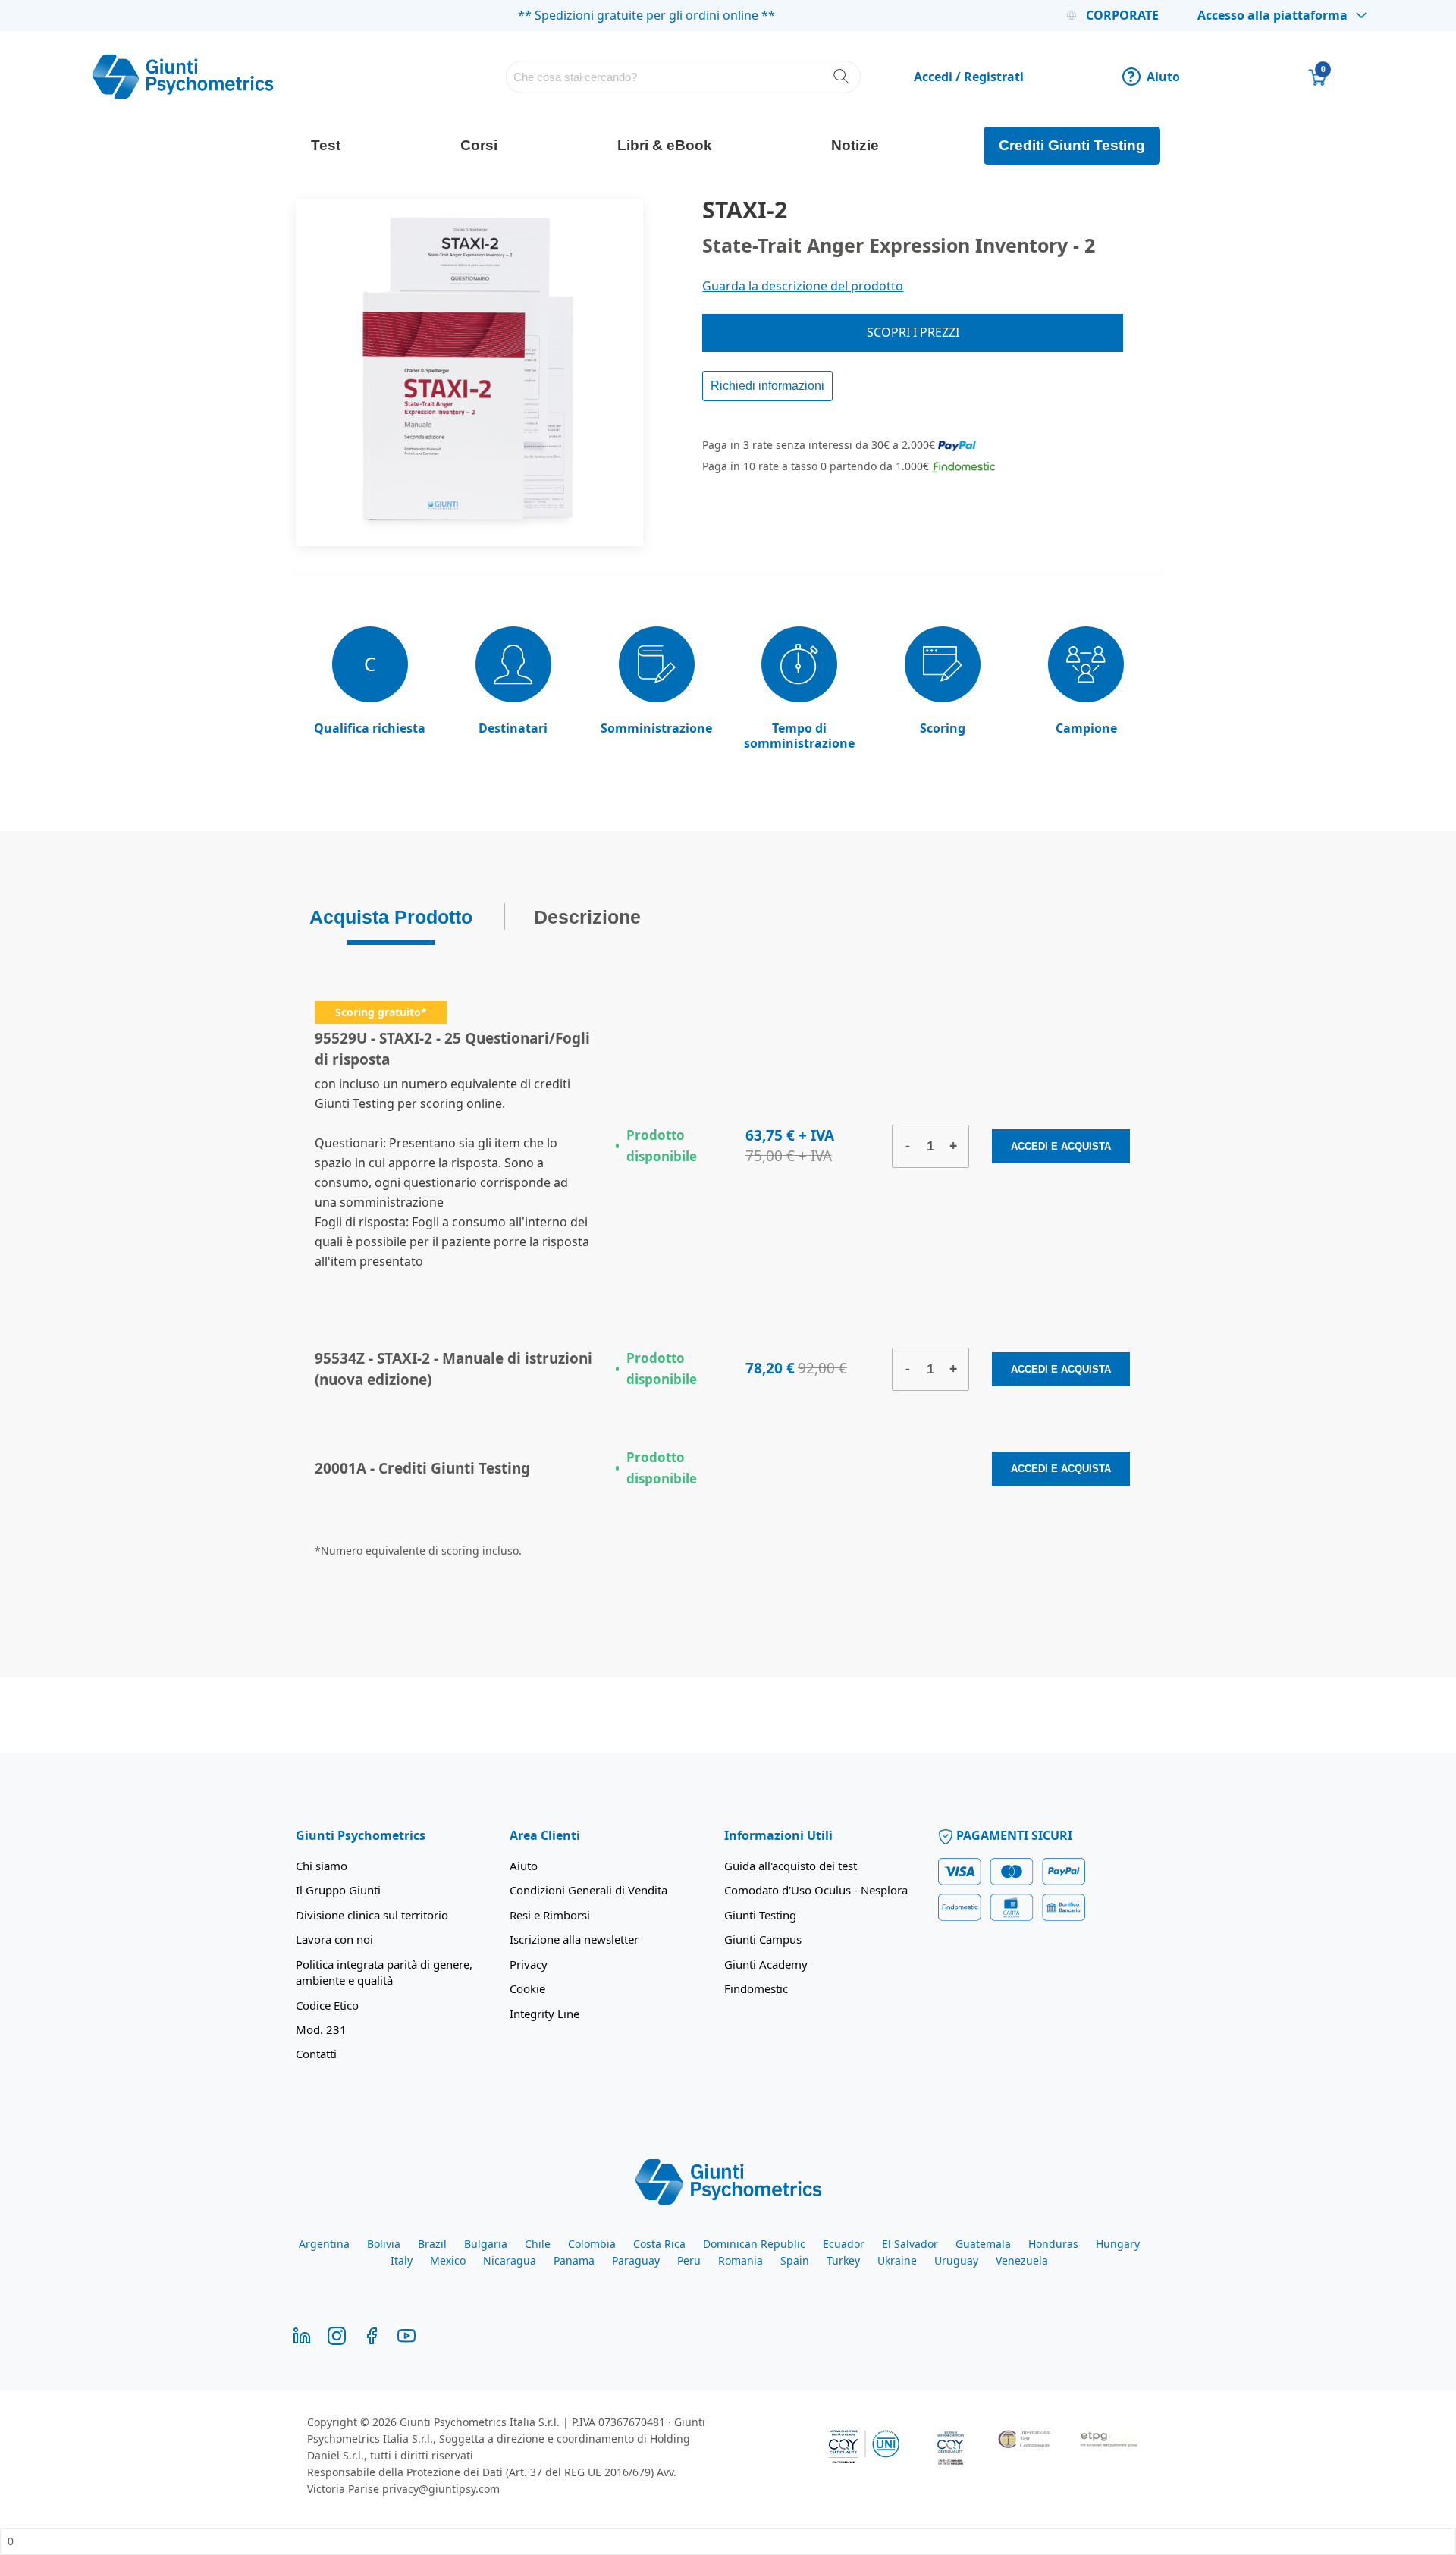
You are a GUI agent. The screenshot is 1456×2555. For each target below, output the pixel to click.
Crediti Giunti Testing (1072, 145)
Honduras (1053, 2244)
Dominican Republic (754, 2244)
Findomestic (756, 1988)
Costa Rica (659, 2244)
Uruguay (956, 2260)
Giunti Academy (766, 1964)
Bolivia (384, 2244)
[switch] (530, 2526)
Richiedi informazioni (767, 386)
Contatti (316, 2054)
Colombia (592, 2244)
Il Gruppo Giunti (338, 1890)
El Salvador (910, 2244)
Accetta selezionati (1198, 2410)
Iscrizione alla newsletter (574, 1939)
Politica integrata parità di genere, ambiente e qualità (384, 1972)
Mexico (448, 2260)
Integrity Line (544, 2014)
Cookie (527, 1988)
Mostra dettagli (897, 2525)
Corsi (479, 145)
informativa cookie (416, 2458)
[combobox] (684, 77)
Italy (402, 2260)
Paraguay (636, 2260)
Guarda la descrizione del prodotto (803, 286)
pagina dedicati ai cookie (871, 2476)
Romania (741, 2260)
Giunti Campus (763, 1939)
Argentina (324, 2244)
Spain (795, 2260)
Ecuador (844, 2244)
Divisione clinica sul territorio (372, 1915)
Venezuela (1022, 2260)
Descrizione (587, 912)
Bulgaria (486, 2244)
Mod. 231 (321, 2029)
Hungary (1118, 2244)
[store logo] (183, 77)
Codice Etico (327, 2005)
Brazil (432, 2244)
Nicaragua (510, 2260)
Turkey (843, 2260)
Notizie (855, 145)
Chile (538, 2244)
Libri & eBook (665, 145)
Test (326, 145)
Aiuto (1154, 77)
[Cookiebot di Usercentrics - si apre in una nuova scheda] (201, 2525)
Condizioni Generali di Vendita (588, 1890)
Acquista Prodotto (391, 912)
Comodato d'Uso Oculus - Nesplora (816, 1890)
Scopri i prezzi (913, 332)
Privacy (529, 1964)
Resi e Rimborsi (550, 1915)
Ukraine (897, 2260)
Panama (574, 2260)
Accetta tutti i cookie (1198, 2367)
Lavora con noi (334, 1939)
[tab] (391, 917)
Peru (689, 2260)
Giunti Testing (760, 1915)
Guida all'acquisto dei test (791, 1866)
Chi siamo (322, 1866)
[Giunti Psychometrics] (728, 2180)
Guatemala (983, 2244)
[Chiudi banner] (1329, 2353)
